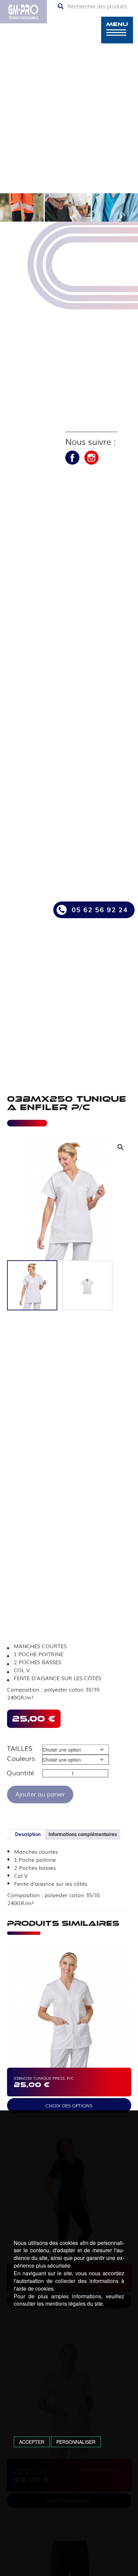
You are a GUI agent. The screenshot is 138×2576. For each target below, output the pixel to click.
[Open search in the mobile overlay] (96, 6)
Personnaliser (76, 2442)
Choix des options (69, 2105)
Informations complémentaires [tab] (83, 1834)
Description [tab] (28, 1834)
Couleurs (21, 1758)
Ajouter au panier (40, 1794)
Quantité (20, 1773)
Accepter (32, 2442)
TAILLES (20, 1748)
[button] (121, 1147)
